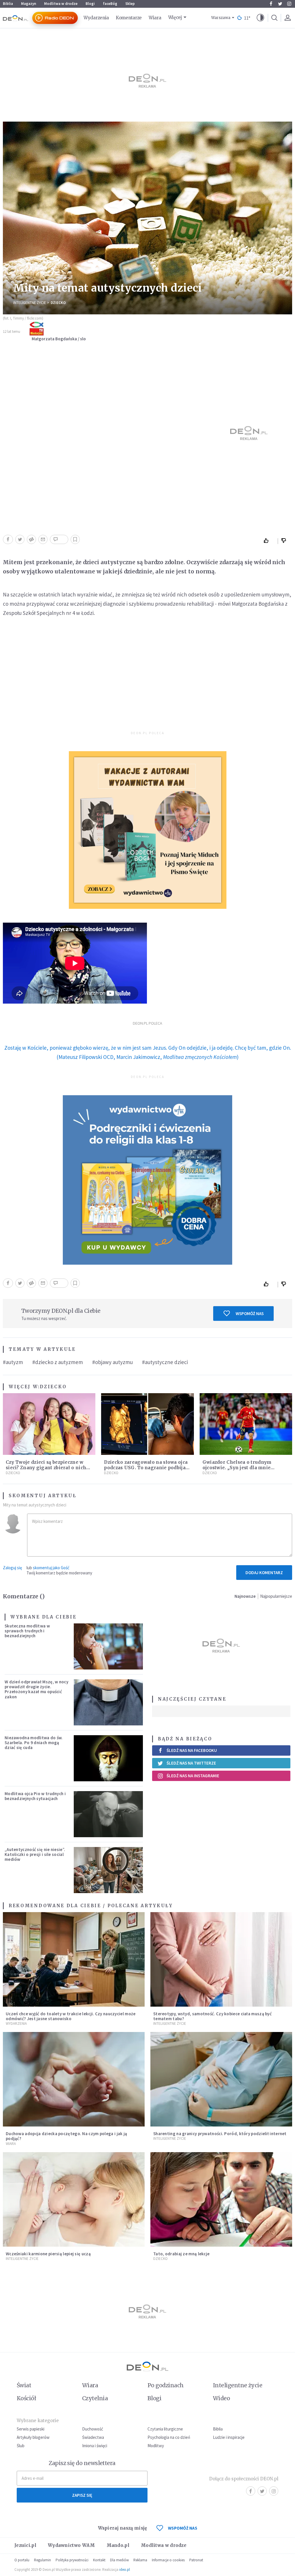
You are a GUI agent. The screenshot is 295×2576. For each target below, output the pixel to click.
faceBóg (110, 4)
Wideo (221, 2398)
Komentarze (129, 18)
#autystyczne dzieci (165, 1362)
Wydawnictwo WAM (71, 2545)
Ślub (21, 2446)
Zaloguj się (12, 1568)
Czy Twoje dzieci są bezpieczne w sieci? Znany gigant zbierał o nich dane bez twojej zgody (46, 1468)
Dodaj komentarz (264, 1573)
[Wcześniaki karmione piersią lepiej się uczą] (74, 2199)
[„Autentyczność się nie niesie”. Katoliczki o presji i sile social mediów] (108, 1870)
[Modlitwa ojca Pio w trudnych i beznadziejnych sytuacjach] (108, 1814)
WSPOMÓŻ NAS (183, 2528)
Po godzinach (166, 2385)
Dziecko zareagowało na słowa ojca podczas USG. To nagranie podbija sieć (146, 1468)
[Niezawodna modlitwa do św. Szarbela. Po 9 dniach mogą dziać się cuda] (108, 1758)
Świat (24, 2385)
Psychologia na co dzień (169, 2437)
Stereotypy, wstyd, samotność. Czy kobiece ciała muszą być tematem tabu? (212, 2016)
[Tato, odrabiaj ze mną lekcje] (221, 2199)
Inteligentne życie (238, 2385)
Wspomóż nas (250, 1314)
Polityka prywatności (72, 2560)
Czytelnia (95, 2398)
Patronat (196, 2560)
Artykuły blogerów (33, 2437)
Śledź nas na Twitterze (191, 1763)
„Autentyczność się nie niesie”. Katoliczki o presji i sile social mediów (35, 1854)
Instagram (289, 4)
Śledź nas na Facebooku (192, 1750)
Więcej (175, 17)
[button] (260, 18)
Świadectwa (93, 2437)
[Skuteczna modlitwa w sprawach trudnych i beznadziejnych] (108, 1646)
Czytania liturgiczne (165, 2429)
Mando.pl (118, 2545)
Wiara (155, 18)
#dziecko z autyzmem (58, 1362)
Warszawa (221, 18)
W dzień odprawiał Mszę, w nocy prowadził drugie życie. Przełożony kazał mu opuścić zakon (36, 1689)
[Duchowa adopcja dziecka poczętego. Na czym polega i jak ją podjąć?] (74, 2079)
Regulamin (42, 2560)
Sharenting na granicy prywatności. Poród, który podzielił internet (220, 2134)
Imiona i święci (95, 2446)
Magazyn (29, 4)
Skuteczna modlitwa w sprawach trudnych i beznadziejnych (27, 1631)
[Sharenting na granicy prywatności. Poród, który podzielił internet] (221, 2079)
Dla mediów (119, 2560)
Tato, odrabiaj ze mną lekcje (181, 2254)
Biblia (8, 4)
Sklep (130, 4)
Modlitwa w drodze (61, 4)
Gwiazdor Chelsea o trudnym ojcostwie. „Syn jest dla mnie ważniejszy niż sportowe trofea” (240, 1468)
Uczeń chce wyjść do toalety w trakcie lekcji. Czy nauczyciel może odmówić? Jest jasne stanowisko (71, 2016)
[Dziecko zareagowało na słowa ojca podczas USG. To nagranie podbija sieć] (147, 1424)
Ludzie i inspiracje (229, 2437)
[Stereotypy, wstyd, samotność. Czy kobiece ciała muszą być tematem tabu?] (221, 1959)
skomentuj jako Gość (51, 1568)
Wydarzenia (96, 18)
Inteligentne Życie (30, 303)
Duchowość (93, 2429)
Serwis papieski (31, 2429)
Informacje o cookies (168, 2560)
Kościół (26, 2398)
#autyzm (13, 1362)
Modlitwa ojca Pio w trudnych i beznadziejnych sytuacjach (35, 1796)
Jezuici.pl (25, 2545)
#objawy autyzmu (112, 1362)
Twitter (280, 4)
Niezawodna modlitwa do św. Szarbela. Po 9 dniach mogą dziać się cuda (34, 1743)
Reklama (140, 2560)
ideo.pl (125, 2570)
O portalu (22, 2560)
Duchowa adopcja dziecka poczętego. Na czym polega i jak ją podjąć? (66, 2136)
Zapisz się (82, 2495)
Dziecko (58, 303)
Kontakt (99, 2560)
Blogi (90, 4)
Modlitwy (156, 2446)
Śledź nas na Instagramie (193, 1776)
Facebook (271, 4)
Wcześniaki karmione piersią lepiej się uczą (48, 2254)
